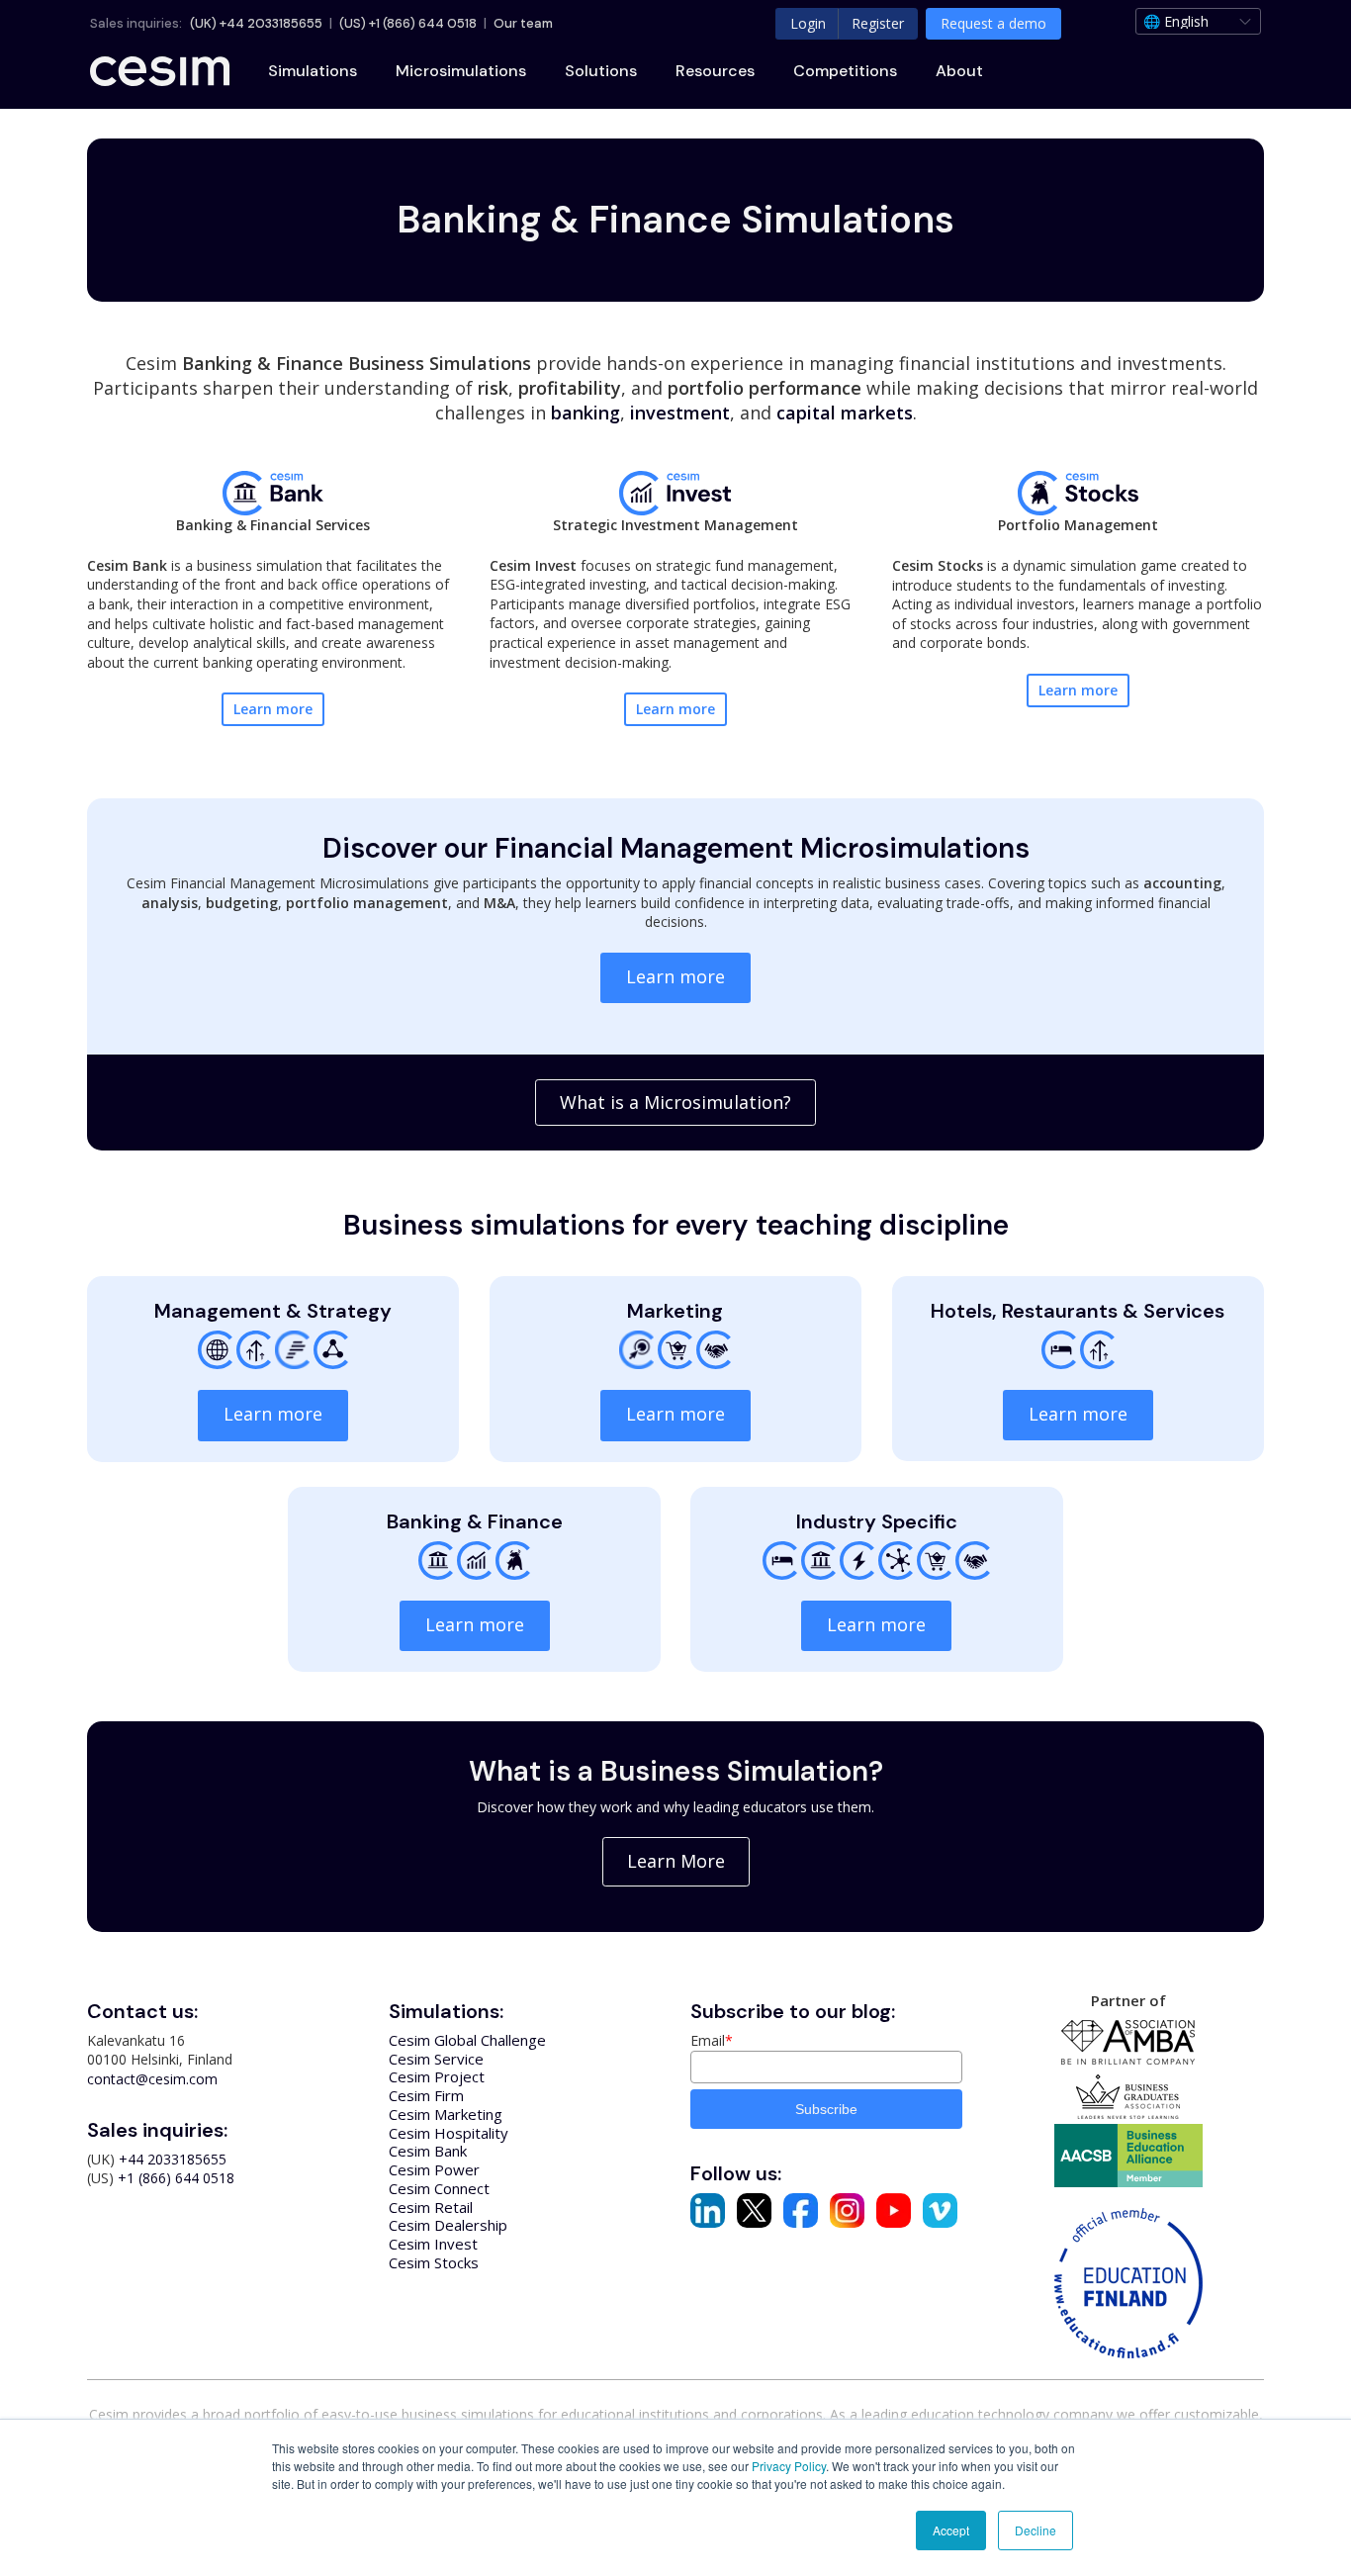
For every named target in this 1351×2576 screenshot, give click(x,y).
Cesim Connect (439, 2188)
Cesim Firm (426, 2095)
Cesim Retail (431, 2207)
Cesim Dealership (448, 2225)
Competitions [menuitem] (845, 71)
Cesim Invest (433, 2244)
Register (878, 23)
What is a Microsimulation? (675, 1102)
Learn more (273, 709)
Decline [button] (1036, 2530)
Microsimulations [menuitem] (461, 71)
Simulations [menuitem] (313, 71)
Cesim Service (436, 2059)
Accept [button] (951, 2530)
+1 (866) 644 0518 (423, 23)
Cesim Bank (428, 2151)
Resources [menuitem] (715, 71)
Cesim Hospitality (449, 2133)
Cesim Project (437, 2076)
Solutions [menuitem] (601, 71)
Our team (523, 23)
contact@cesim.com (152, 2079)
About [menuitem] (959, 71)
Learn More (676, 1861)
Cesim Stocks (434, 2262)
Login (808, 23)
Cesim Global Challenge (467, 2040)
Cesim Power (434, 2169)
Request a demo (993, 23)
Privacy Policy (789, 2466)
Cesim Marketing (446, 2114)
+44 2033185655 (271, 23)
